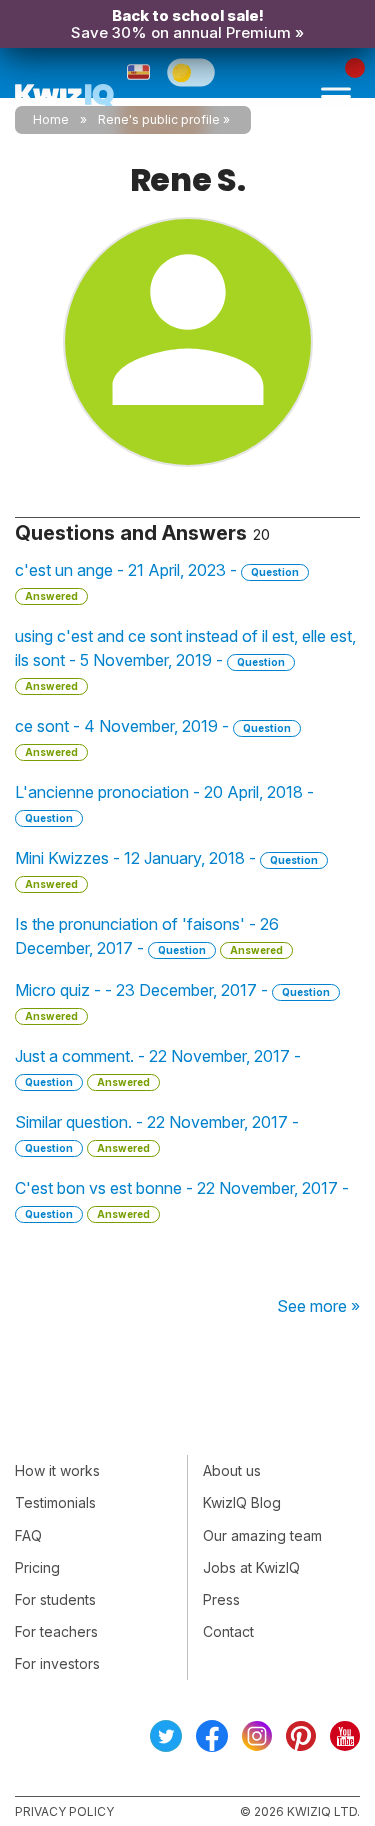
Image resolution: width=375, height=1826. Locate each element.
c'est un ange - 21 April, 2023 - (157, 581)
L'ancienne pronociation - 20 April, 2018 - (164, 803)
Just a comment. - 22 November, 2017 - (158, 1067)
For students (55, 1599)
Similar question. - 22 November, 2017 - (157, 1133)
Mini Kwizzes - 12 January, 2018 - (166, 869)
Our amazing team (262, 1535)
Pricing (37, 1567)
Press (221, 1599)
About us (232, 1470)
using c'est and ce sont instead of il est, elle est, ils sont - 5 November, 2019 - (185, 659)
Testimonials (55, 1502)
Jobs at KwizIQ (251, 1567)
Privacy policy (64, 1811)
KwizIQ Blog (242, 1502)
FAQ (28, 1535)
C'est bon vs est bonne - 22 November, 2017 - (182, 1199)
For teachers (56, 1631)
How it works (57, 1470)
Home (51, 119)
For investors (57, 1663)
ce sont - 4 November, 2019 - (153, 737)
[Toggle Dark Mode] (191, 72)
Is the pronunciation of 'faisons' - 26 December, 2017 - (149, 936)
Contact (228, 1631)
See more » (318, 1306)
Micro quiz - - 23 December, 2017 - (172, 1001)
